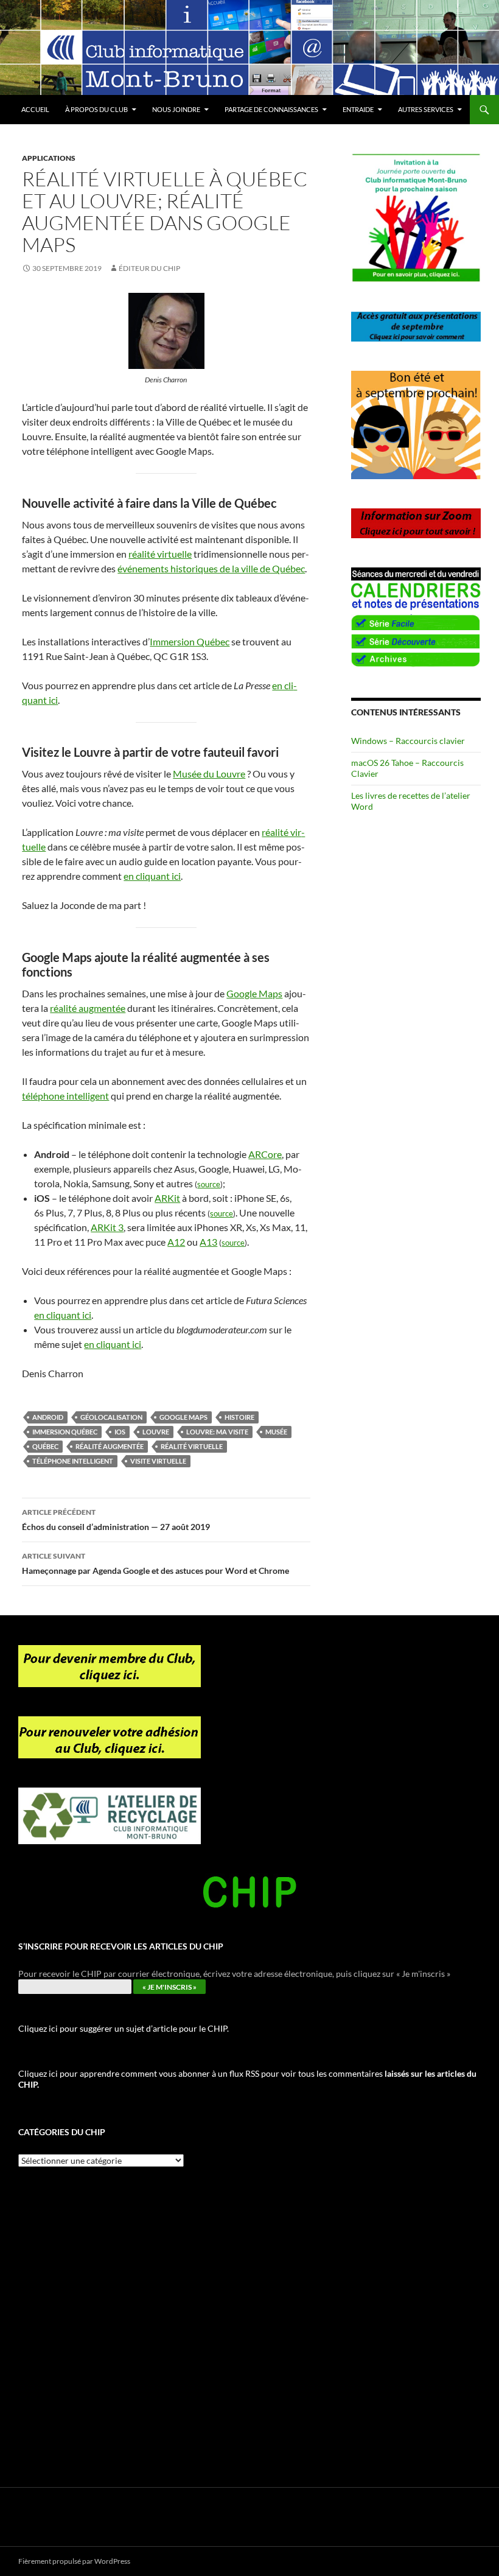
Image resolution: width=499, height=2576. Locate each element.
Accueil (35, 109)
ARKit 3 (107, 1227)
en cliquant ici (152, 876)
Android (48, 1417)
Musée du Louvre (209, 774)
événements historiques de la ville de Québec (211, 568)
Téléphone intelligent (73, 1461)
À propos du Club (96, 109)
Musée (276, 1432)
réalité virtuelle (160, 554)
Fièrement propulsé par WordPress (74, 2561)
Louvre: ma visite (217, 1432)
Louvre (156, 1432)
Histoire (239, 1417)
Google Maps (254, 993)
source (209, 1184)
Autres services (426, 109)
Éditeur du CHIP (149, 268)
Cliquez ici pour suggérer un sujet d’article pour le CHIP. (124, 2028)
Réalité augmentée (110, 1446)
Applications (49, 158)
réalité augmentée (88, 1008)
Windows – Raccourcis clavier (408, 741)
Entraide (358, 109)
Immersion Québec (190, 641)
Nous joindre (176, 109)
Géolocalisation (111, 1417)
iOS (120, 1432)
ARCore (265, 1154)
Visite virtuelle (158, 1461)
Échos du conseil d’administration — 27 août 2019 (116, 1520)
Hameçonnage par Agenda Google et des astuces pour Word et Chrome (155, 1563)
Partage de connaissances (271, 109)
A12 (176, 1242)
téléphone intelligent (65, 1096)
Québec (45, 1446)
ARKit (167, 1198)
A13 (208, 1242)
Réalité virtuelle (192, 1446)
